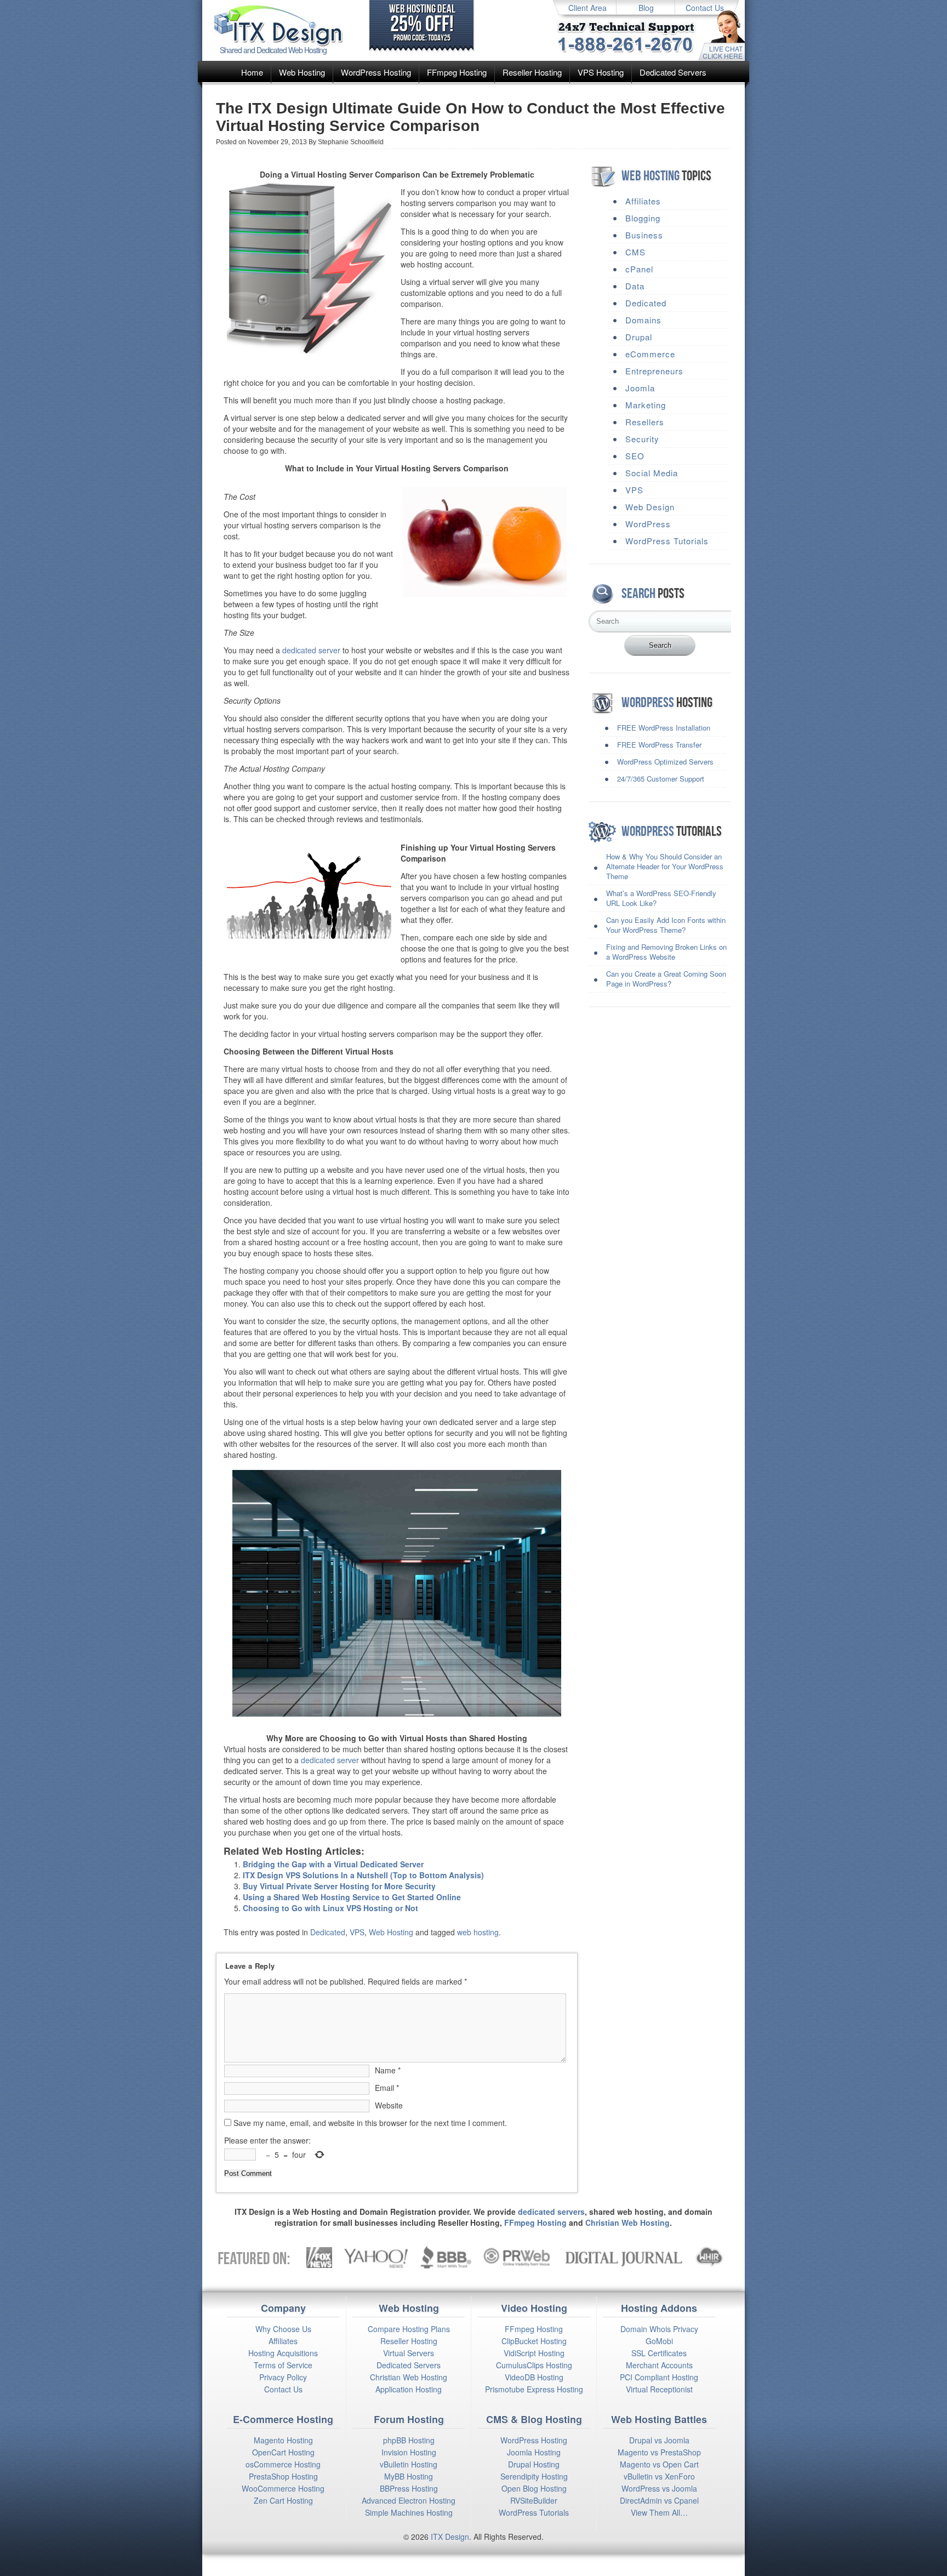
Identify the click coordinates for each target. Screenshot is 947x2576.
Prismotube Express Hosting (534, 2389)
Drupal (639, 337)
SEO (635, 456)
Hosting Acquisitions (283, 2353)
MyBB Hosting (409, 2476)
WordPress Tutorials (667, 541)
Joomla (640, 388)
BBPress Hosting (409, 2488)
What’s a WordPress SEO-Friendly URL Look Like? (661, 898)
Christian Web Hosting (627, 2222)
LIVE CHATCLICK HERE (723, 52)
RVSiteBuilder (534, 2500)
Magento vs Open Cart (659, 2464)
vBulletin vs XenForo (659, 2476)
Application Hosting (409, 2389)
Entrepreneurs (654, 371)
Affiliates (643, 201)
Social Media (652, 473)
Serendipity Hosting (534, 2476)
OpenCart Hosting (283, 2452)
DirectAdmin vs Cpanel (659, 2500)
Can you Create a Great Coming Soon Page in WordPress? (666, 979)
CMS (635, 252)
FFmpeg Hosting (457, 72)
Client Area (587, 8)
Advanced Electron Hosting (409, 2500)
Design (457, 2537)
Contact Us (705, 8)
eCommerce (650, 354)
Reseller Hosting (532, 72)
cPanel (639, 269)
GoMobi (659, 2341)
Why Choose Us (283, 2329)
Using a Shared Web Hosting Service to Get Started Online (352, 1897)
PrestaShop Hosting (283, 2476)
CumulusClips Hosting (534, 2365)
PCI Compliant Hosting (659, 2377)
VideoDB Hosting (534, 2377)
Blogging (643, 218)
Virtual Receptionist (659, 2389)
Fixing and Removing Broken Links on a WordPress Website (666, 952)
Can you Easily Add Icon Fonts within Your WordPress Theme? (666, 925)
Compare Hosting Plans (409, 2329)
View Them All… (659, 2512)
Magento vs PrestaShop (659, 2452)
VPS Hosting (601, 72)
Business (644, 235)
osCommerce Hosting (283, 2464)
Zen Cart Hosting (283, 2500)
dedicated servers (551, 2212)
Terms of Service (283, 2365)
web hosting (478, 1932)
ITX (437, 2537)
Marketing (646, 405)
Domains (643, 320)
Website (389, 2105)
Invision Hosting (409, 2452)
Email (387, 2088)
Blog (646, 8)
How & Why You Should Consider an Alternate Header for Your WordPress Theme (665, 866)
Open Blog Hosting (534, 2488)
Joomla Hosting (534, 2452)
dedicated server (311, 650)
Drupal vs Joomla (659, 2440)
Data (635, 286)
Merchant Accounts (659, 2365)
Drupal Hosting (534, 2464)
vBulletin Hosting (409, 2464)
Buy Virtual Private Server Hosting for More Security (339, 1886)
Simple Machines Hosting (409, 2512)
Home (252, 72)
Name (388, 2070)
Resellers (645, 422)
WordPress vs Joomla (659, 2488)
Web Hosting (302, 72)
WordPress (648, 524)
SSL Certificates (659, 2353)
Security (642, 439)
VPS (357, 1932)
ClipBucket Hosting (534, 2341)
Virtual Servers (409, 2353)
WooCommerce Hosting (283, 2488)
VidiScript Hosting (534, 2353)
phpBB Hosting (409, 2440)
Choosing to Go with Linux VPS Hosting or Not (330, 1908)
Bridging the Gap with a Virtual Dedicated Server (333, 1864)
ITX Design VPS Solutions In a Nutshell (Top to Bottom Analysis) (363, 1875)
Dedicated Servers (673, 72)
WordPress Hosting (376, 72)
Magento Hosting (283, 2440)
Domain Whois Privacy (659, 2329)
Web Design (650, 507)
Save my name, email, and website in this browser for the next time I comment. (370, 2123)
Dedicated (328, 1932)
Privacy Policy (283, 2377)
